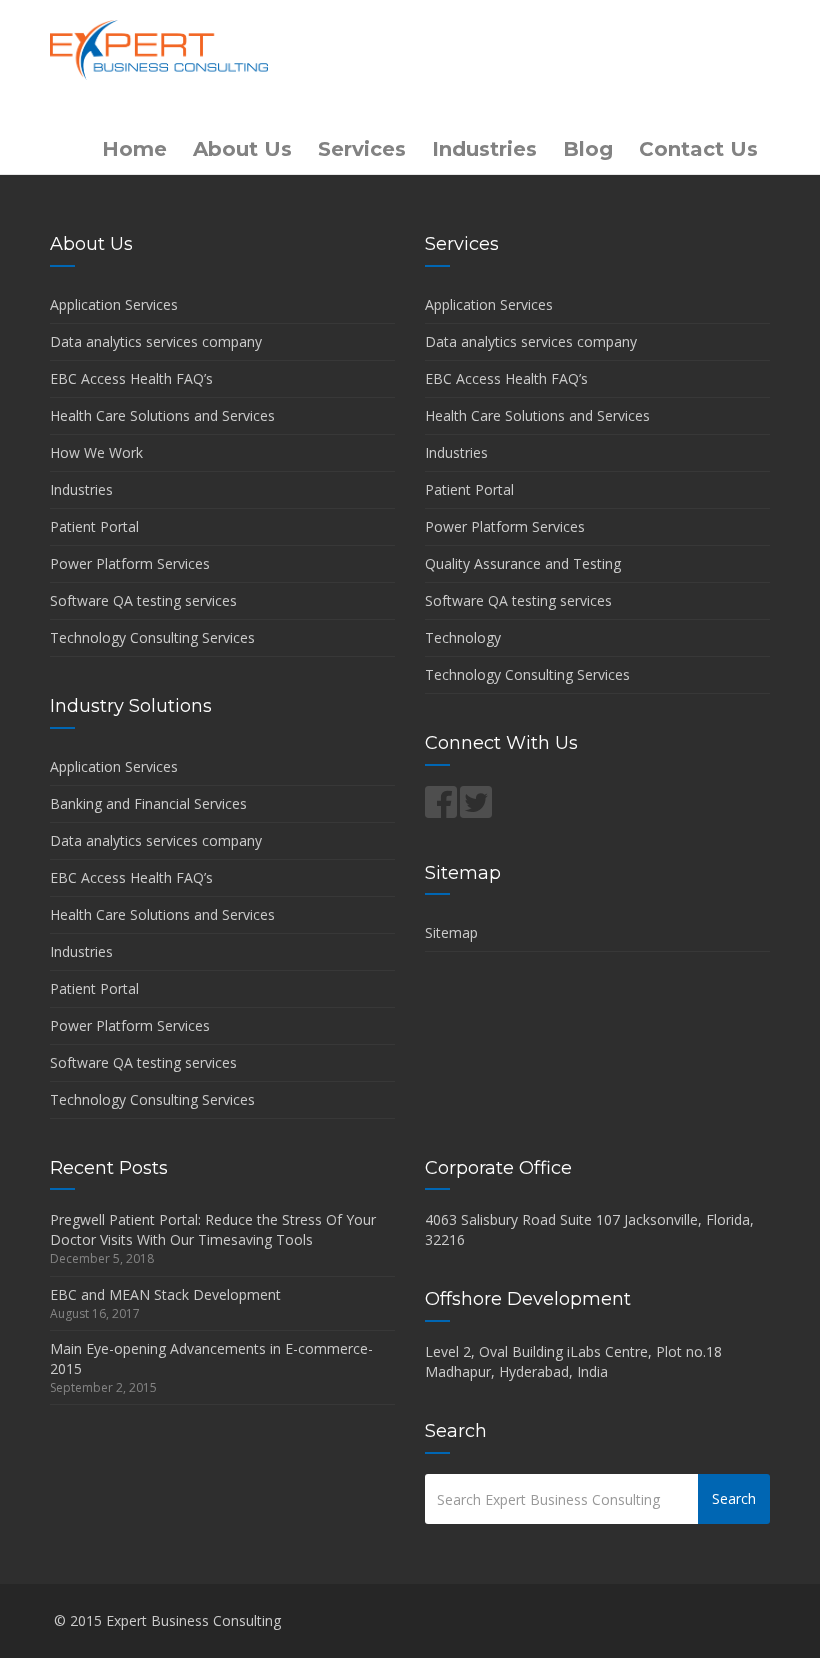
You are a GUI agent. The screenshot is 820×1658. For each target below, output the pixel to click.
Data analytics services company (156, 341)
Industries (484, 149)
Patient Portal (94, 526)
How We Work (96, 452)
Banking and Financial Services (148, 803)
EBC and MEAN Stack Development (165, 1294)
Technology (463, 637)
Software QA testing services (143, 600)
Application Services (114, 304)
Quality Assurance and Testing (523, 563)
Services (362, 149)
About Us (242, 149)
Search (734, 1498)
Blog (588, 149)
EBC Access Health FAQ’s (131, 378)
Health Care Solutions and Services (162, 415)
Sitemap (451, 932)
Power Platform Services (130, 563)
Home (134, 149)
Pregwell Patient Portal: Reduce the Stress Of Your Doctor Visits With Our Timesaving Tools (213, 1229)
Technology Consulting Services (152, 637)
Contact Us (698, 149)
